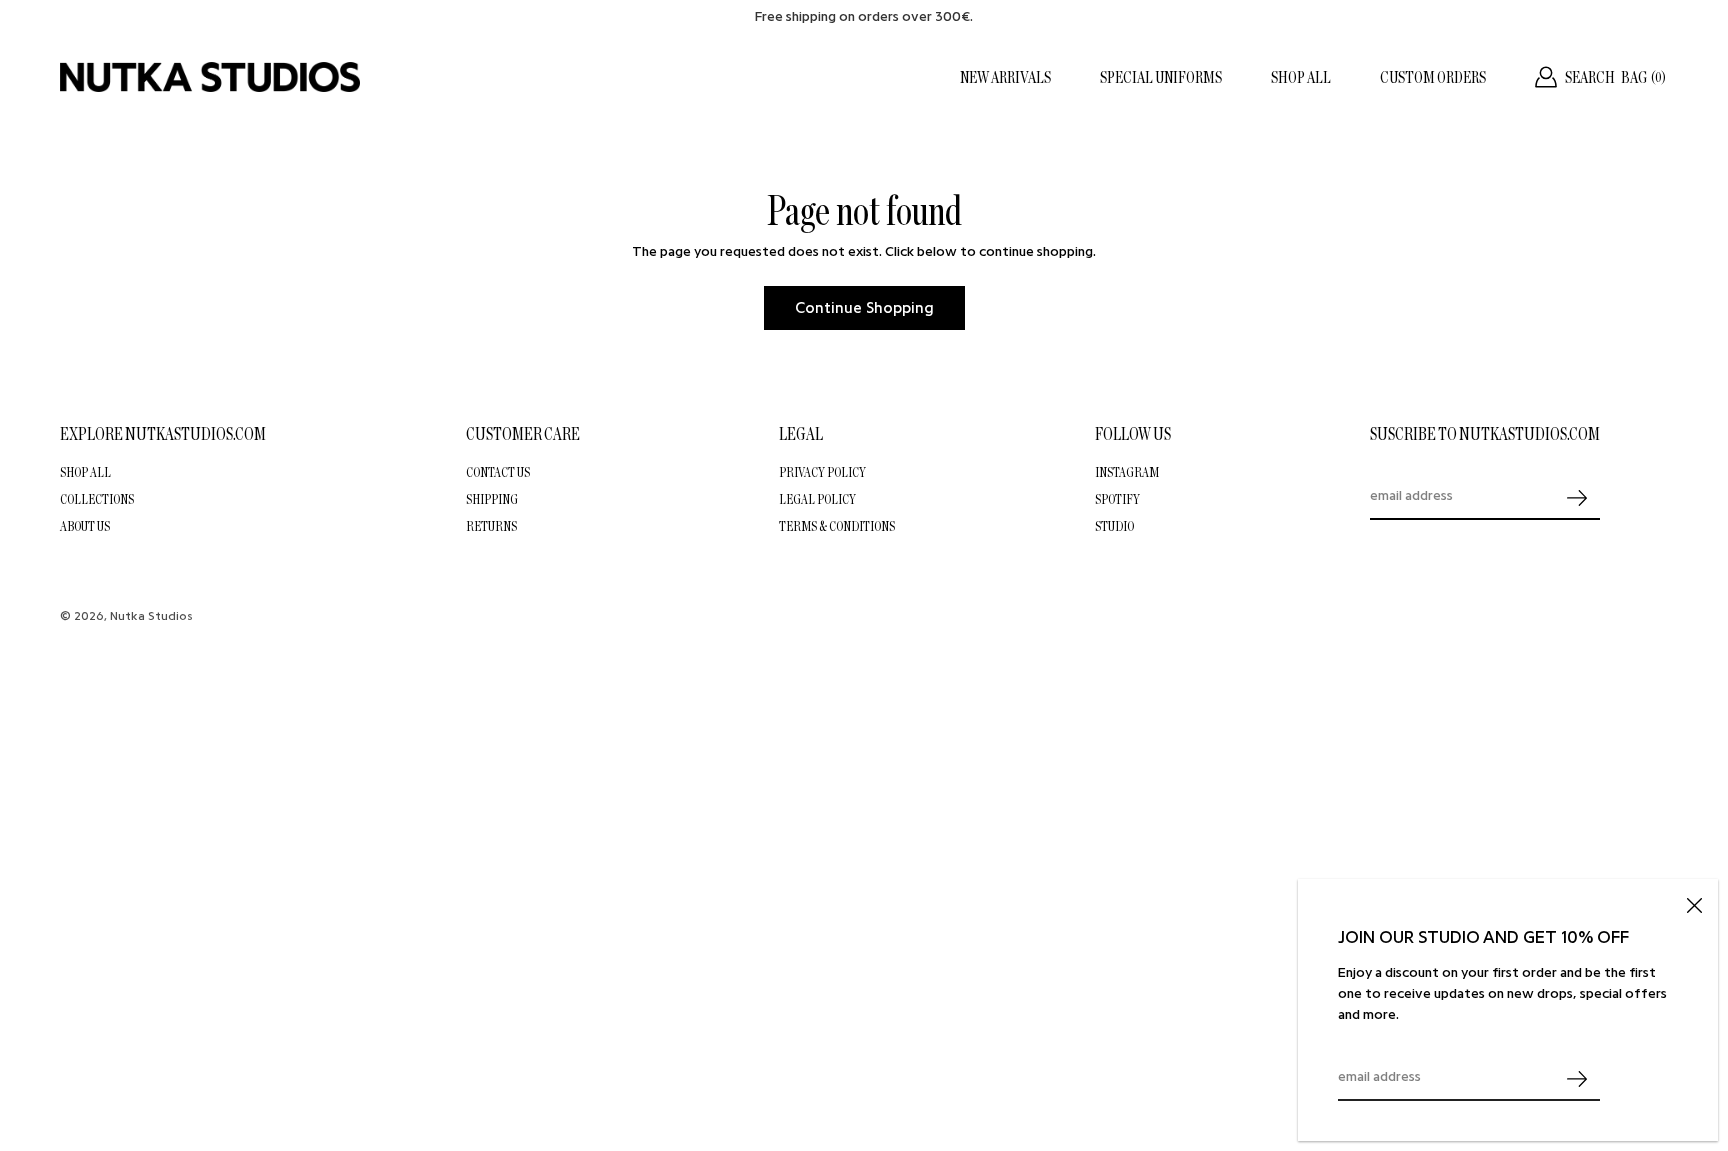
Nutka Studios (151, 616)
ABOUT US (85, 526)
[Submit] (1577, 1078)
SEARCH (1590, 77)
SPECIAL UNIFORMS (1161, 77)
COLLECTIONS (97, 499)
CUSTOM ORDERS (1433, 77)
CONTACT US (498, 472)
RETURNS (491, 526)
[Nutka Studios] (210, 77)
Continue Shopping (864, 308)
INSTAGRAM (1127, 472)
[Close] (1694, 903)
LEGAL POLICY (817, 499)
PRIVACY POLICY (822, 472)
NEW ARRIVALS (1005, 77)
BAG (1643, 77)
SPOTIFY (1117, 499)
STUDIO (1114, 526)
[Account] (1546, 77)
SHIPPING (492, 499)
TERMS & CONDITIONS (837, 526)
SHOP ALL (1301, 77)
